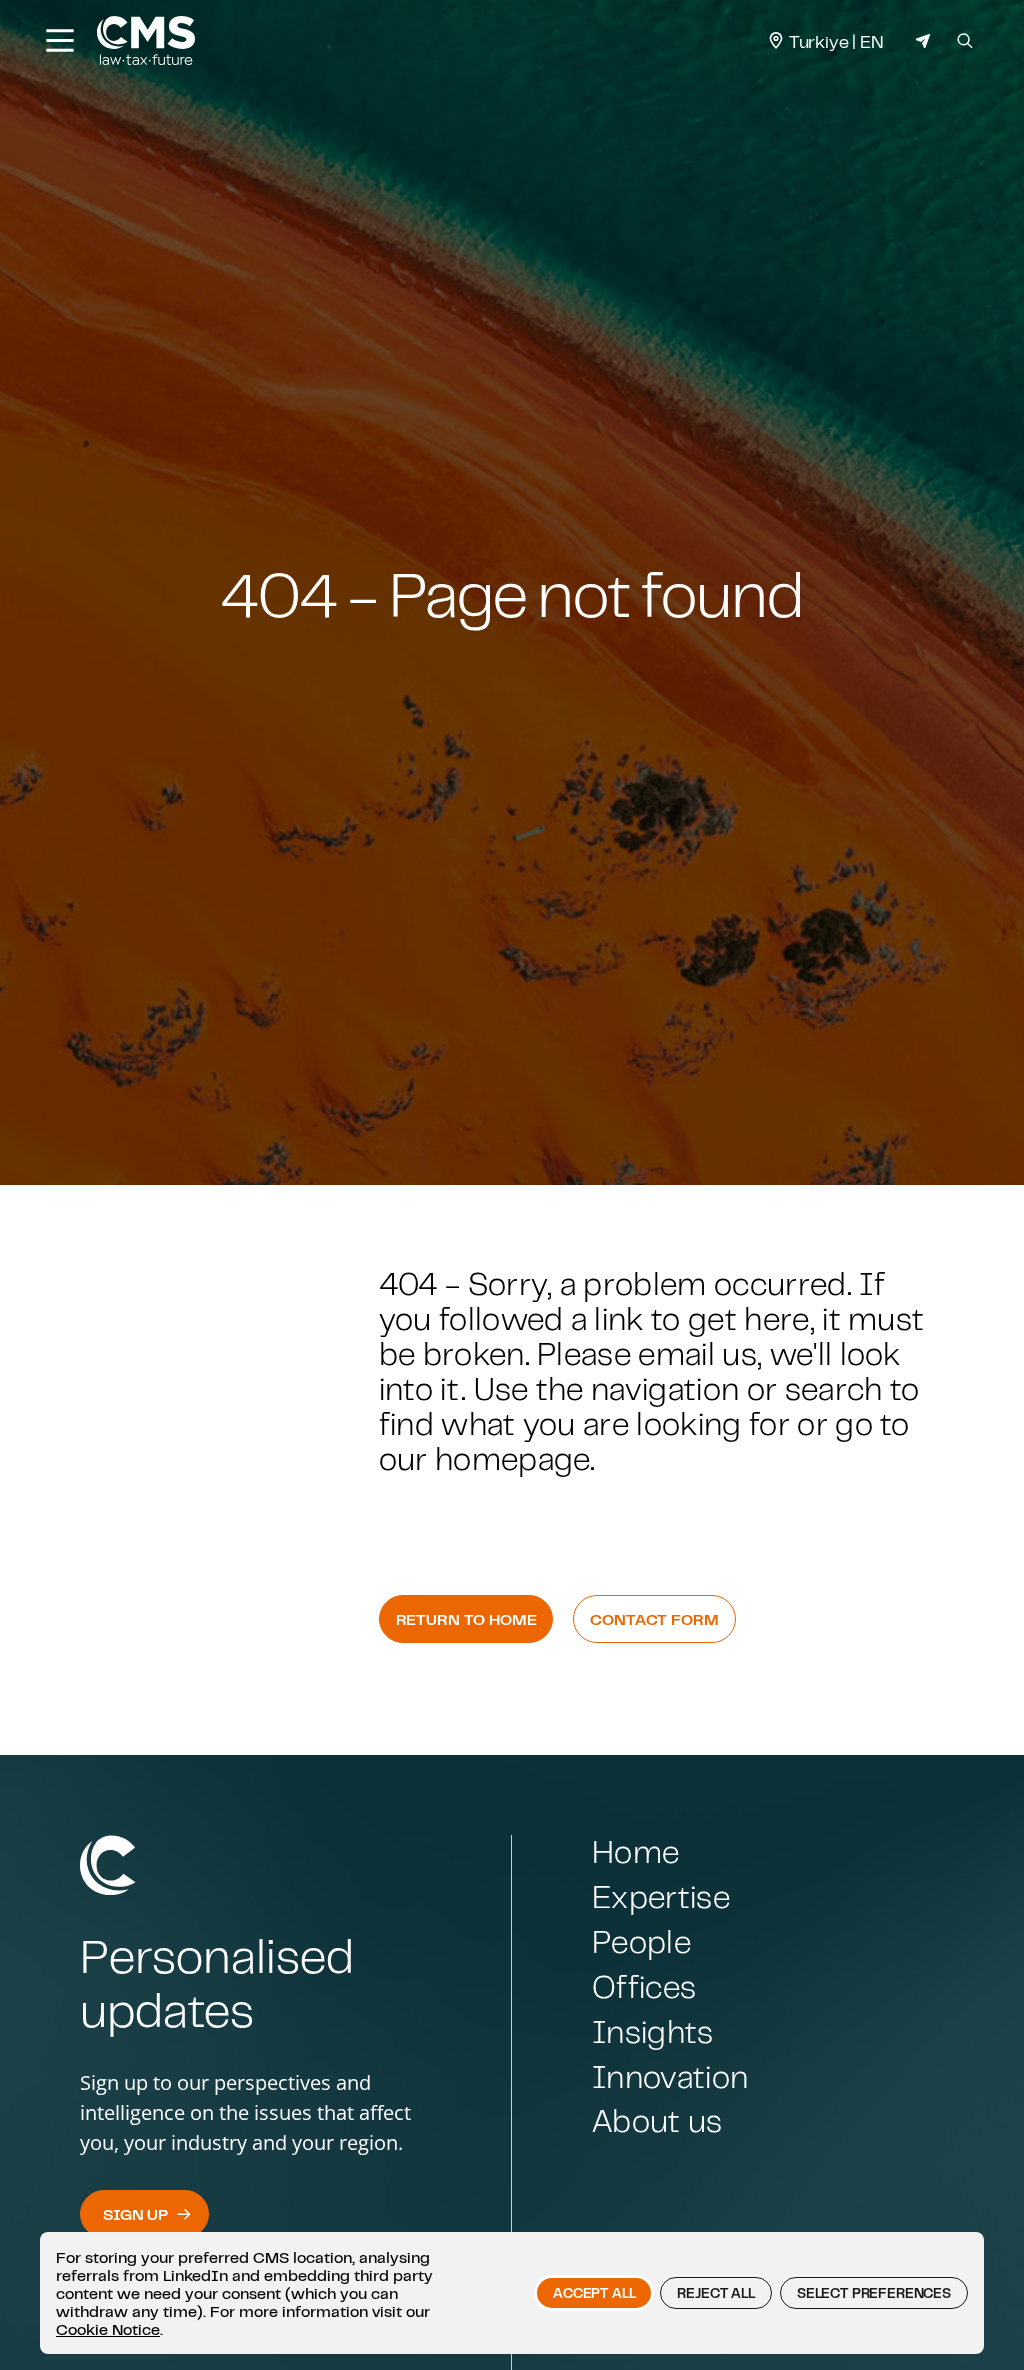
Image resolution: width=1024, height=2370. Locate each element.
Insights (653, 2031)
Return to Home (466, 1619)
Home (635, 1851)
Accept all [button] (594, 2293)
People (641, 1941)
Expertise (661, 1896)
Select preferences (874, 2293)
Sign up (135, 2214)
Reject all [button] (715, 2293)
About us (657, 2120)
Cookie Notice (108, 2329)
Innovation (670, 2076)
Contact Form (654, 1619)
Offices (644, 1986)
